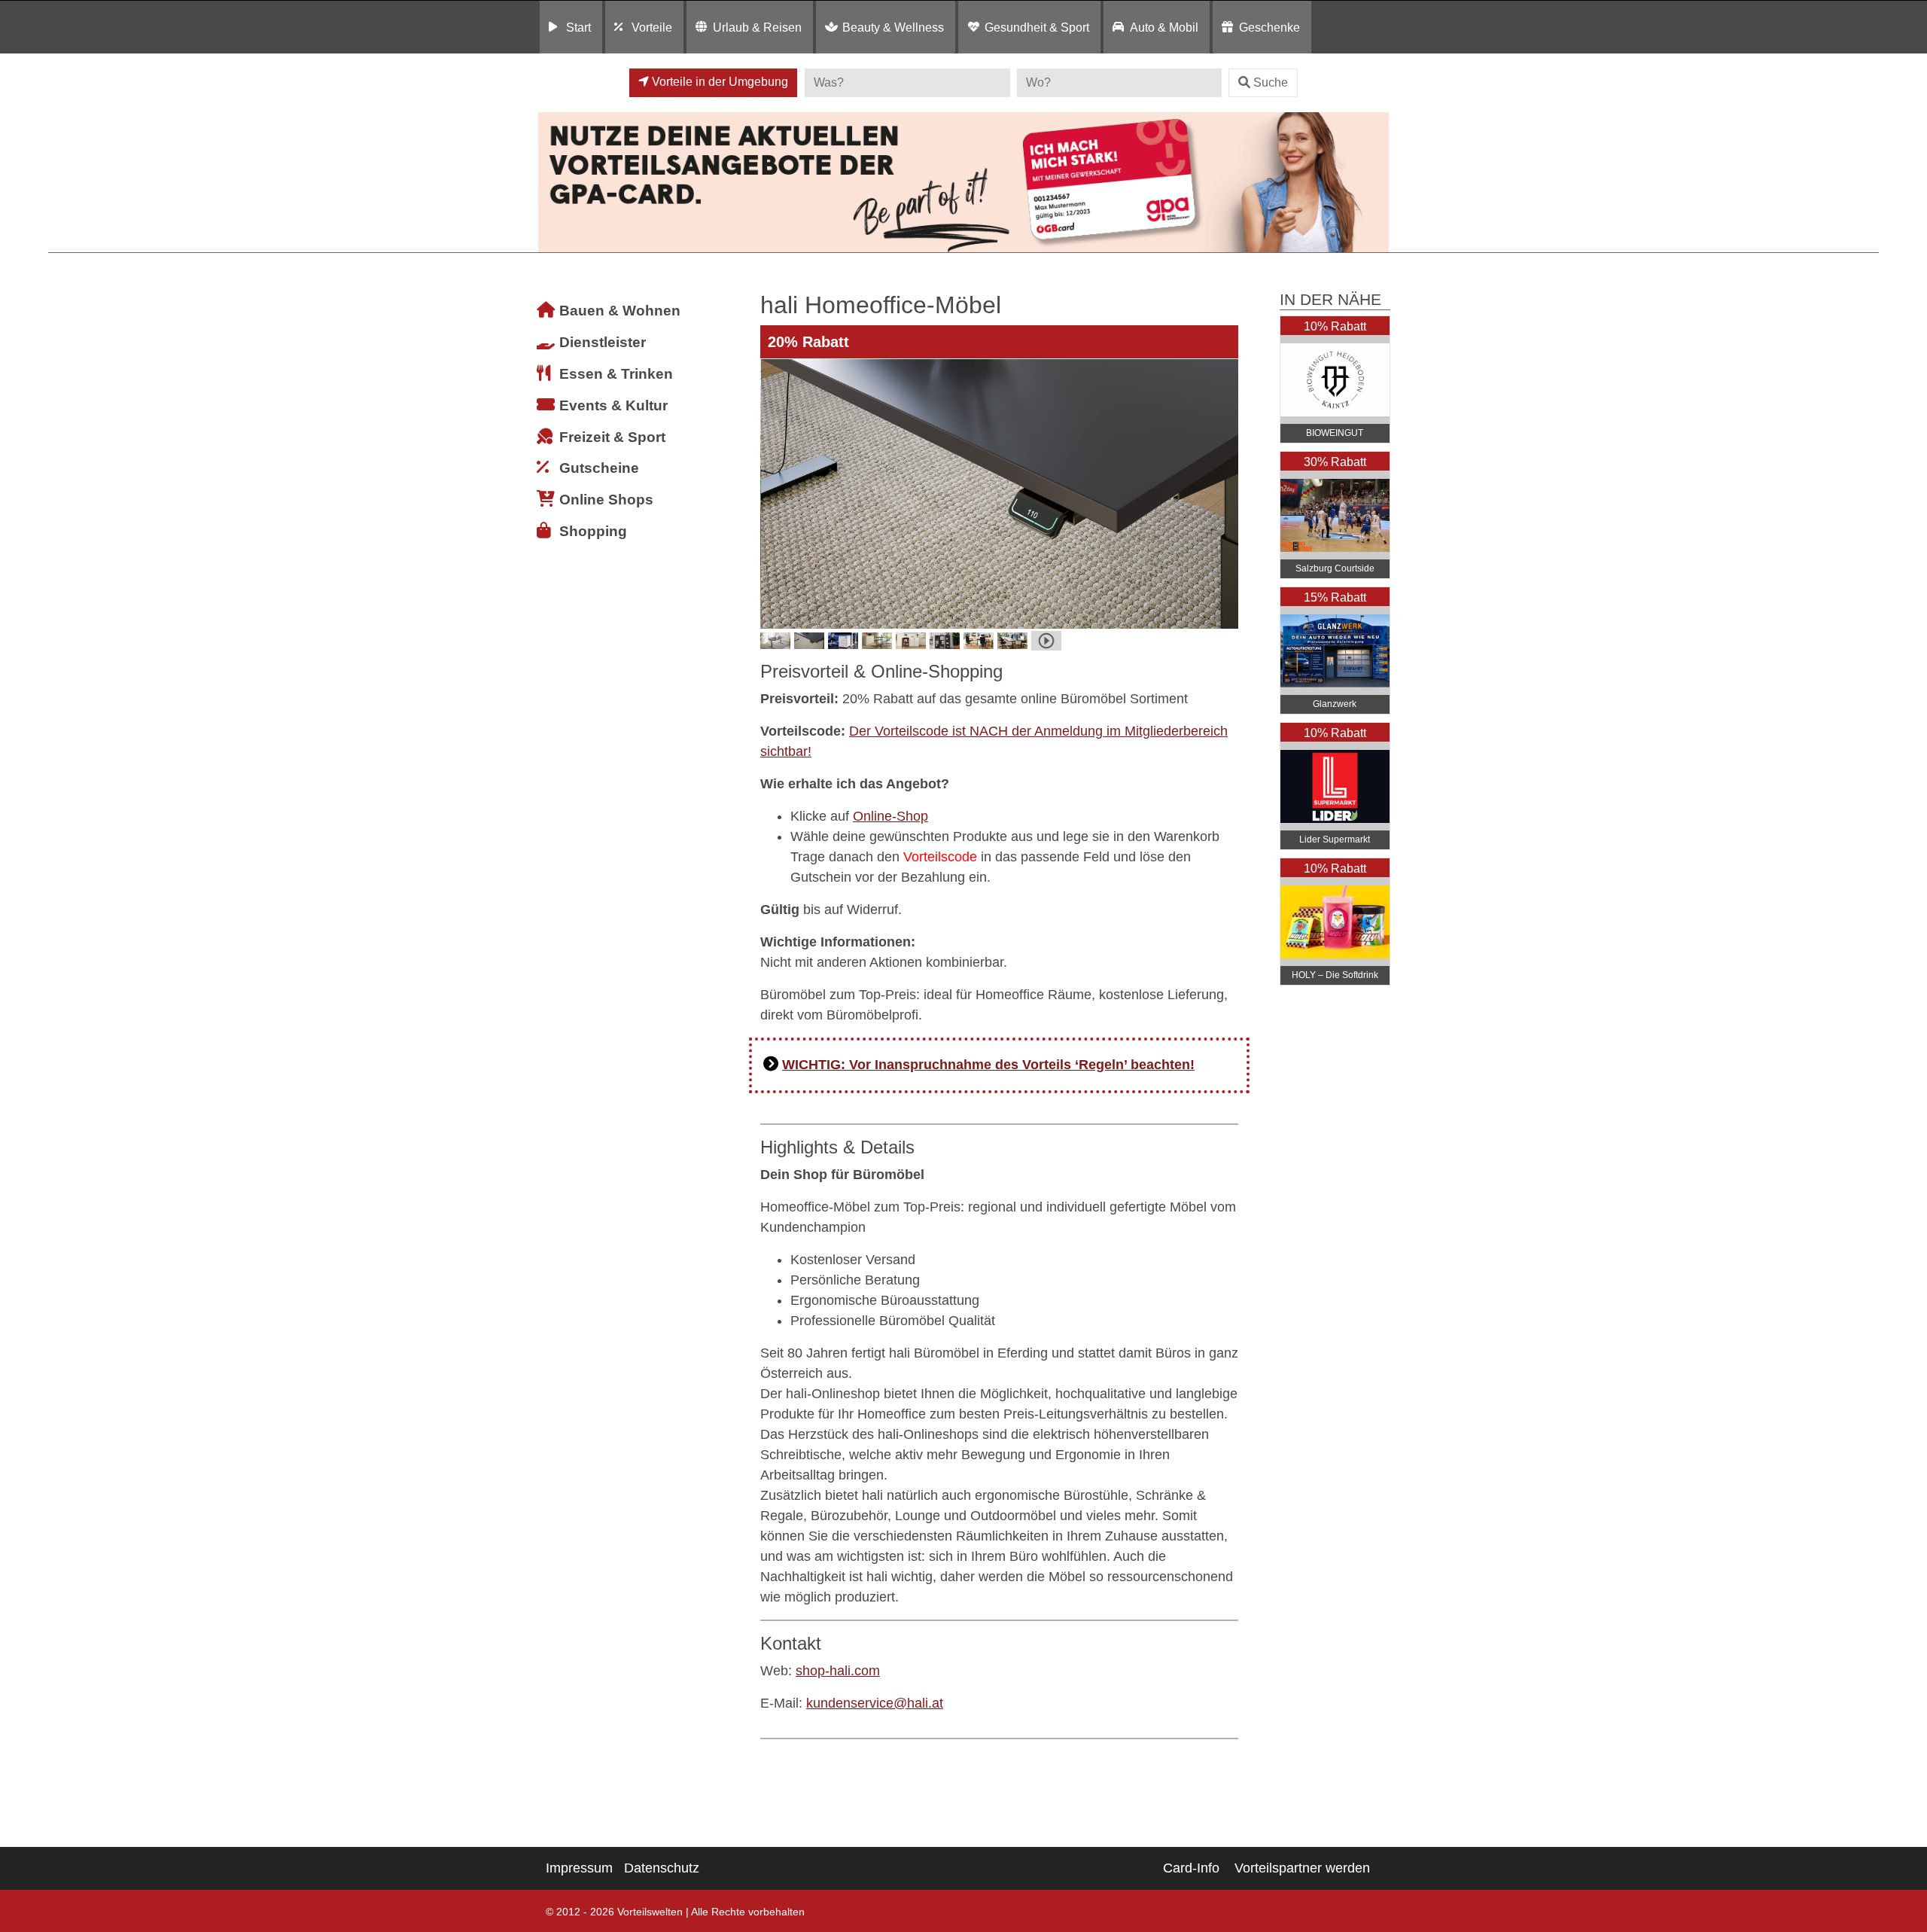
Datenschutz (662, 1868)
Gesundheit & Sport (1037, 27)
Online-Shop (890, 816)
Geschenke (1269, 27)
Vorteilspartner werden (1302, 1868)
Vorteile (652, 27)
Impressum (579, 1868)
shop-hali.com (838, 1671)
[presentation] (775, 494)
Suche (1271, 82)
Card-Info (1191, 1868)
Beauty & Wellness (893, 27)
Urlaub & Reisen (757, 27)
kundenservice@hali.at (875, 1703)
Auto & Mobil (1164, 27)
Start (578, 27)
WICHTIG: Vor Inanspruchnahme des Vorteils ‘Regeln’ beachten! (988, 1065)
